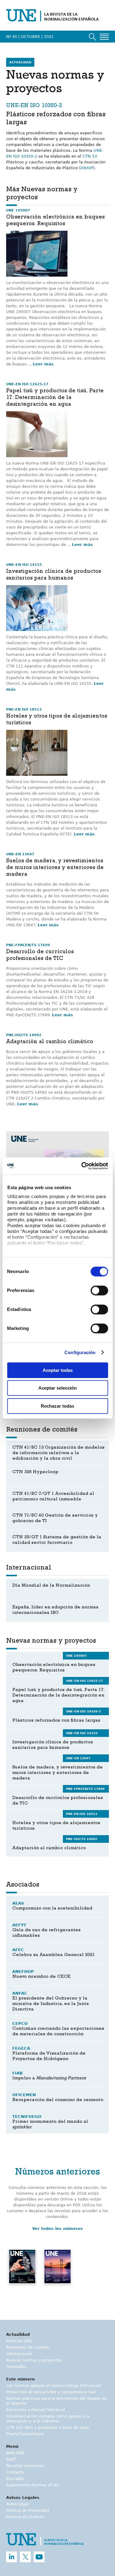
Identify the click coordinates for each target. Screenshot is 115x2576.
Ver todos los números (57, 2229)
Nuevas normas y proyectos (34, 2360)
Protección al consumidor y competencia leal (51, 2392)
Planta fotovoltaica (25, 2434)
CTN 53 (90, 156)
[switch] (99, 1290)
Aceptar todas (58, 1370)
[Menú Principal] (104, 37)
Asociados (16, 2367)
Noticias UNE (19, 2341)
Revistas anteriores (25, 2466)
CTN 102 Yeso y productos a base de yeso (48, 2427)
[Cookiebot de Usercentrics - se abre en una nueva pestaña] (82, 1166)
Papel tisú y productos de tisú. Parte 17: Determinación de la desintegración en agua (55, 398)
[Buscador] (93, 37)
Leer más (43, 364)
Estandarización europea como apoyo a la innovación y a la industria (48, 2419)
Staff (11, 2459)
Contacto (15, 2472)
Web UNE (15, 2453)
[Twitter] (25, 2557)
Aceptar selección (57, 1388)
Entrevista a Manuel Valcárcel (36, 2410)
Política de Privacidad (28, 2510)
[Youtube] (39, 2557)
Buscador (15, 2479)
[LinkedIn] (11, 2557)
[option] (22, 2274)
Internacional (19, 2354)
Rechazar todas (57, 1406)
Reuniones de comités (28, 2347)
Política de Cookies (25, 2517)
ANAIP (87, 168)
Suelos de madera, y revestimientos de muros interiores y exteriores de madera (55, 868)
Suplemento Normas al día (33, 2485)
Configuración (80, 1352)
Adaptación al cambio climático (50, 1042)
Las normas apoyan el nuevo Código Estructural (54, 2386)
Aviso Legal (17, 2504)
